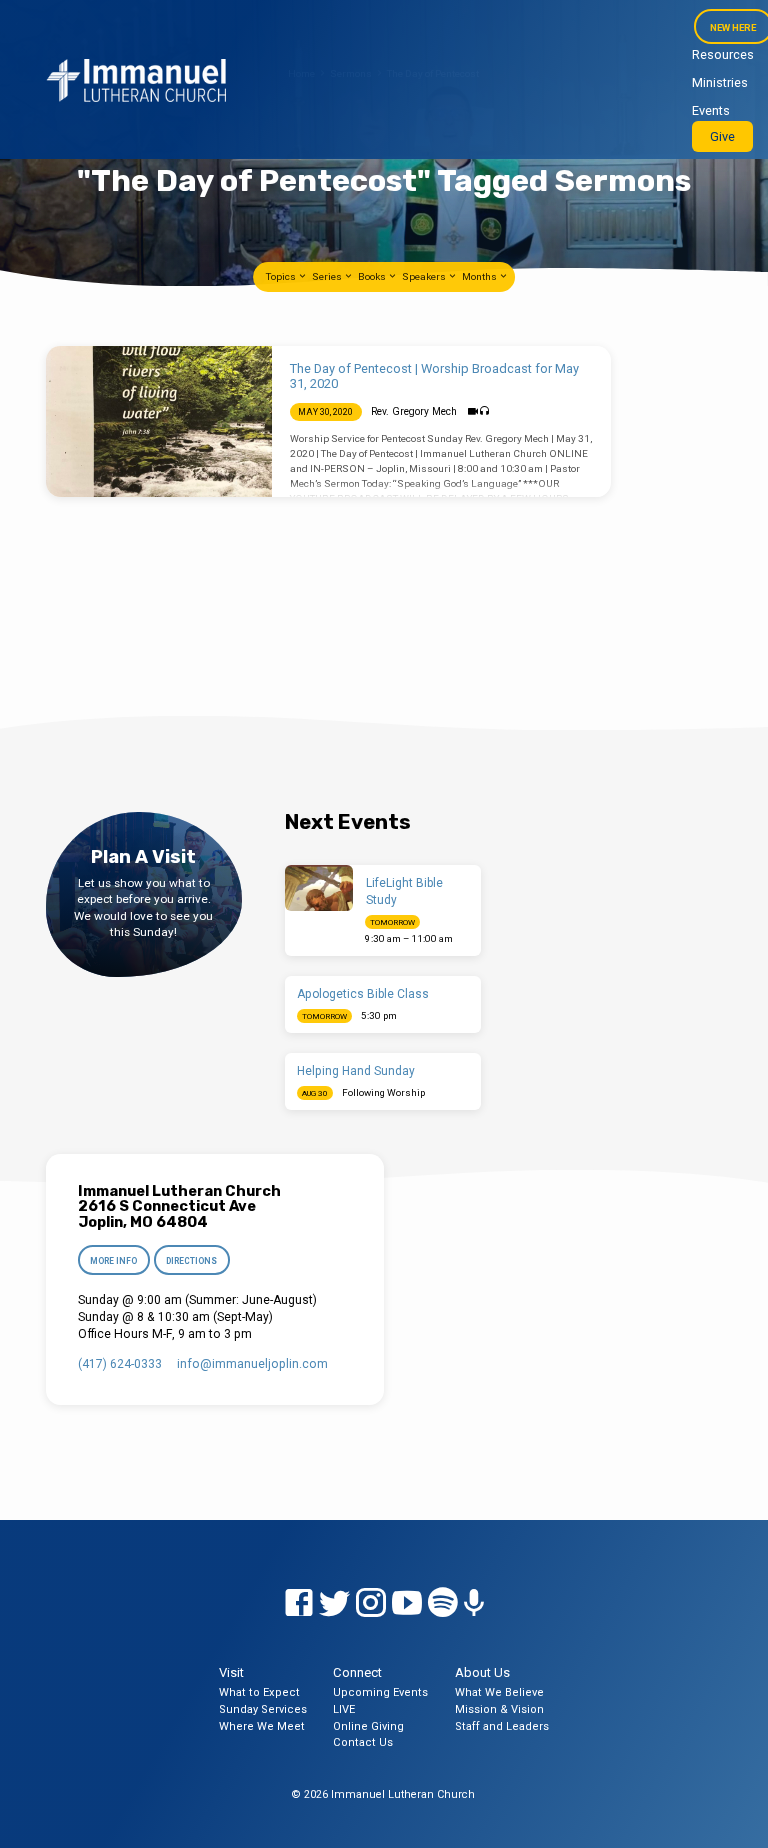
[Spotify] (443, 1604)
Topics (282, 276)
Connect (357, 1672)
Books (373, 276)
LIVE (344, 1709)
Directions (192, 1261)
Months (480, 276)
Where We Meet (262, 1726)
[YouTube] (407, 1604)
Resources (723, 54)
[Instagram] (371, 1604)
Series (328, 276)
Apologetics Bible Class (363, 994)
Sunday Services (263, 1709)
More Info (113, 1261)
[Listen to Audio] (484, 411)
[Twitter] (335, 1604)
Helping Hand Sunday (356, 1071)
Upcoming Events (380, 1692)
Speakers (425, 276)
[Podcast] (474, 1604)
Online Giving (368, 1726)
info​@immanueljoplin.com (252, 1364)
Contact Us (363, 1742)
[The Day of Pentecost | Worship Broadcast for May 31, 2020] (159, 421)
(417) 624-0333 (120, 1364)
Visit (231, 1672)
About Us (482, 1672)
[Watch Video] (472, 411)
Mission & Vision (499, 1709)
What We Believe (499, 1692)
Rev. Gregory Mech (414, 411)
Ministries (720, 82)
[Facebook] (299, 1604)
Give (722, 136)
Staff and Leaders (502, 1726)
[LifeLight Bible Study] (319, 888)
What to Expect (259, 1692)
